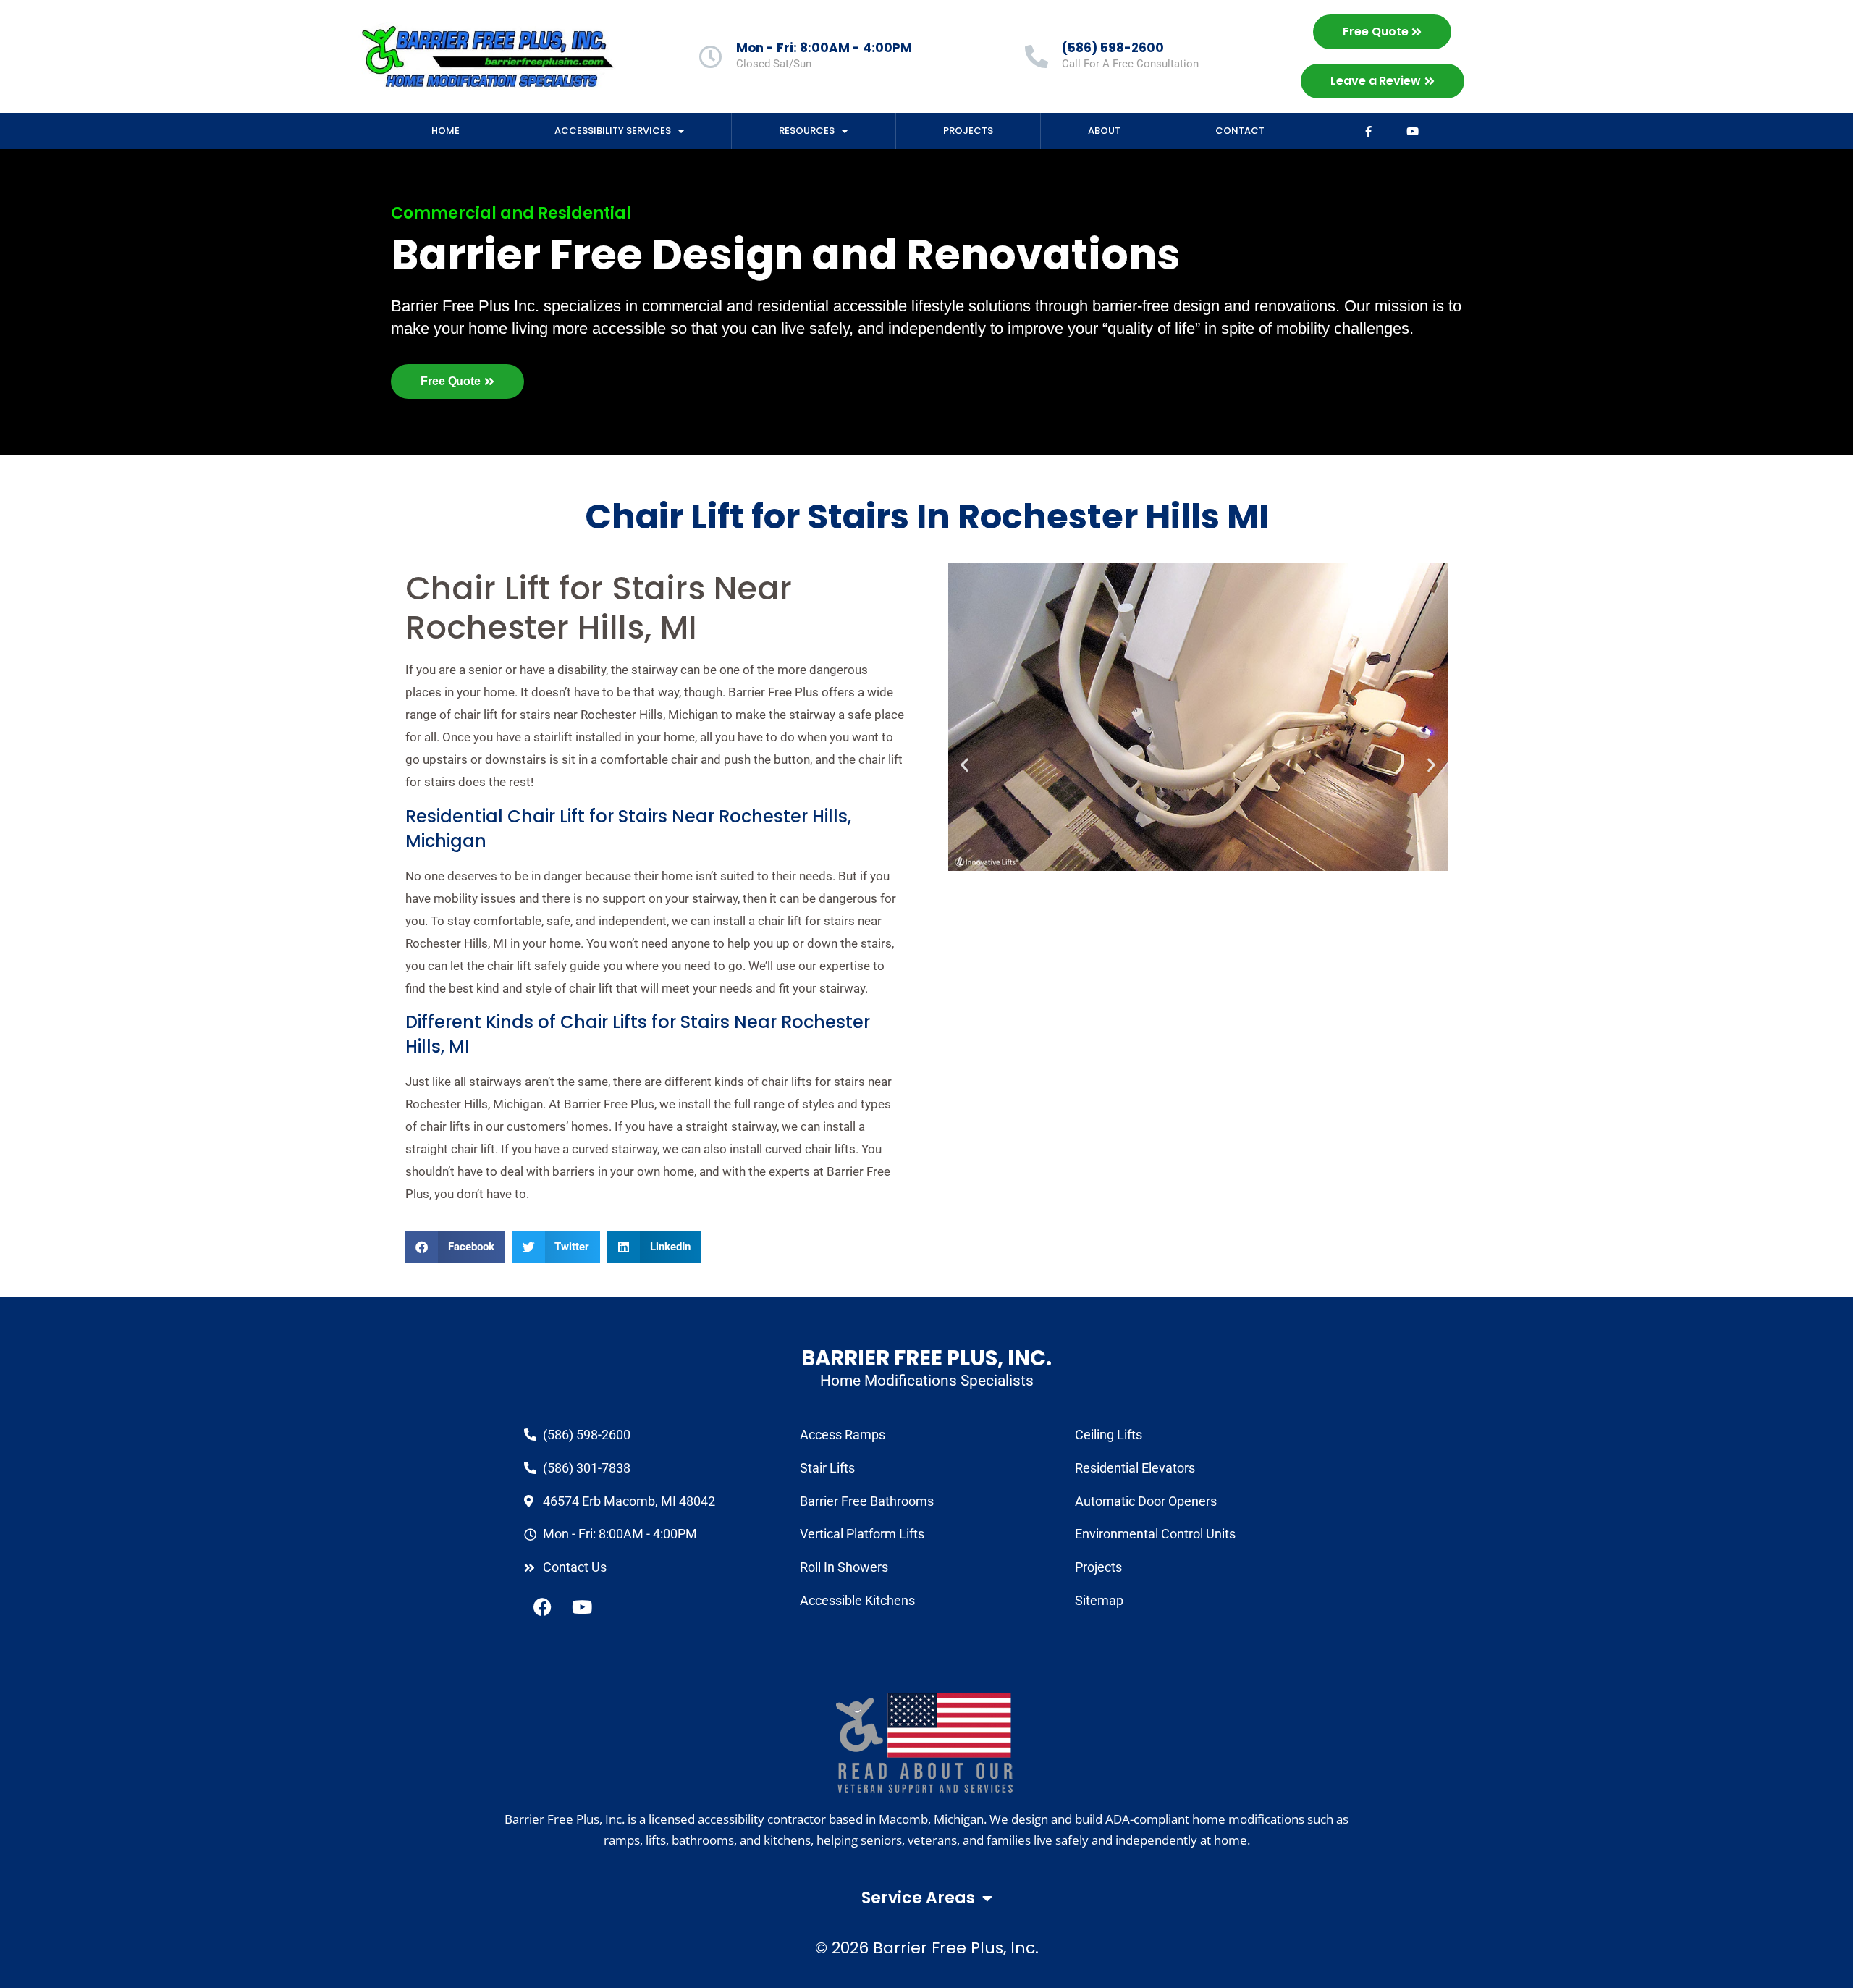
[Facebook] (542, 1607)
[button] (455, 1247)
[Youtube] (1413, 131)
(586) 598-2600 (1113, 48)
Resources (807, 131)
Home (446, 131)
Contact (1240, 131)
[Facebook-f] (1369, 131)
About (1104, 131)
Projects (968, 131)
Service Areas (918, 1898)
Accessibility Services (613, 131)
